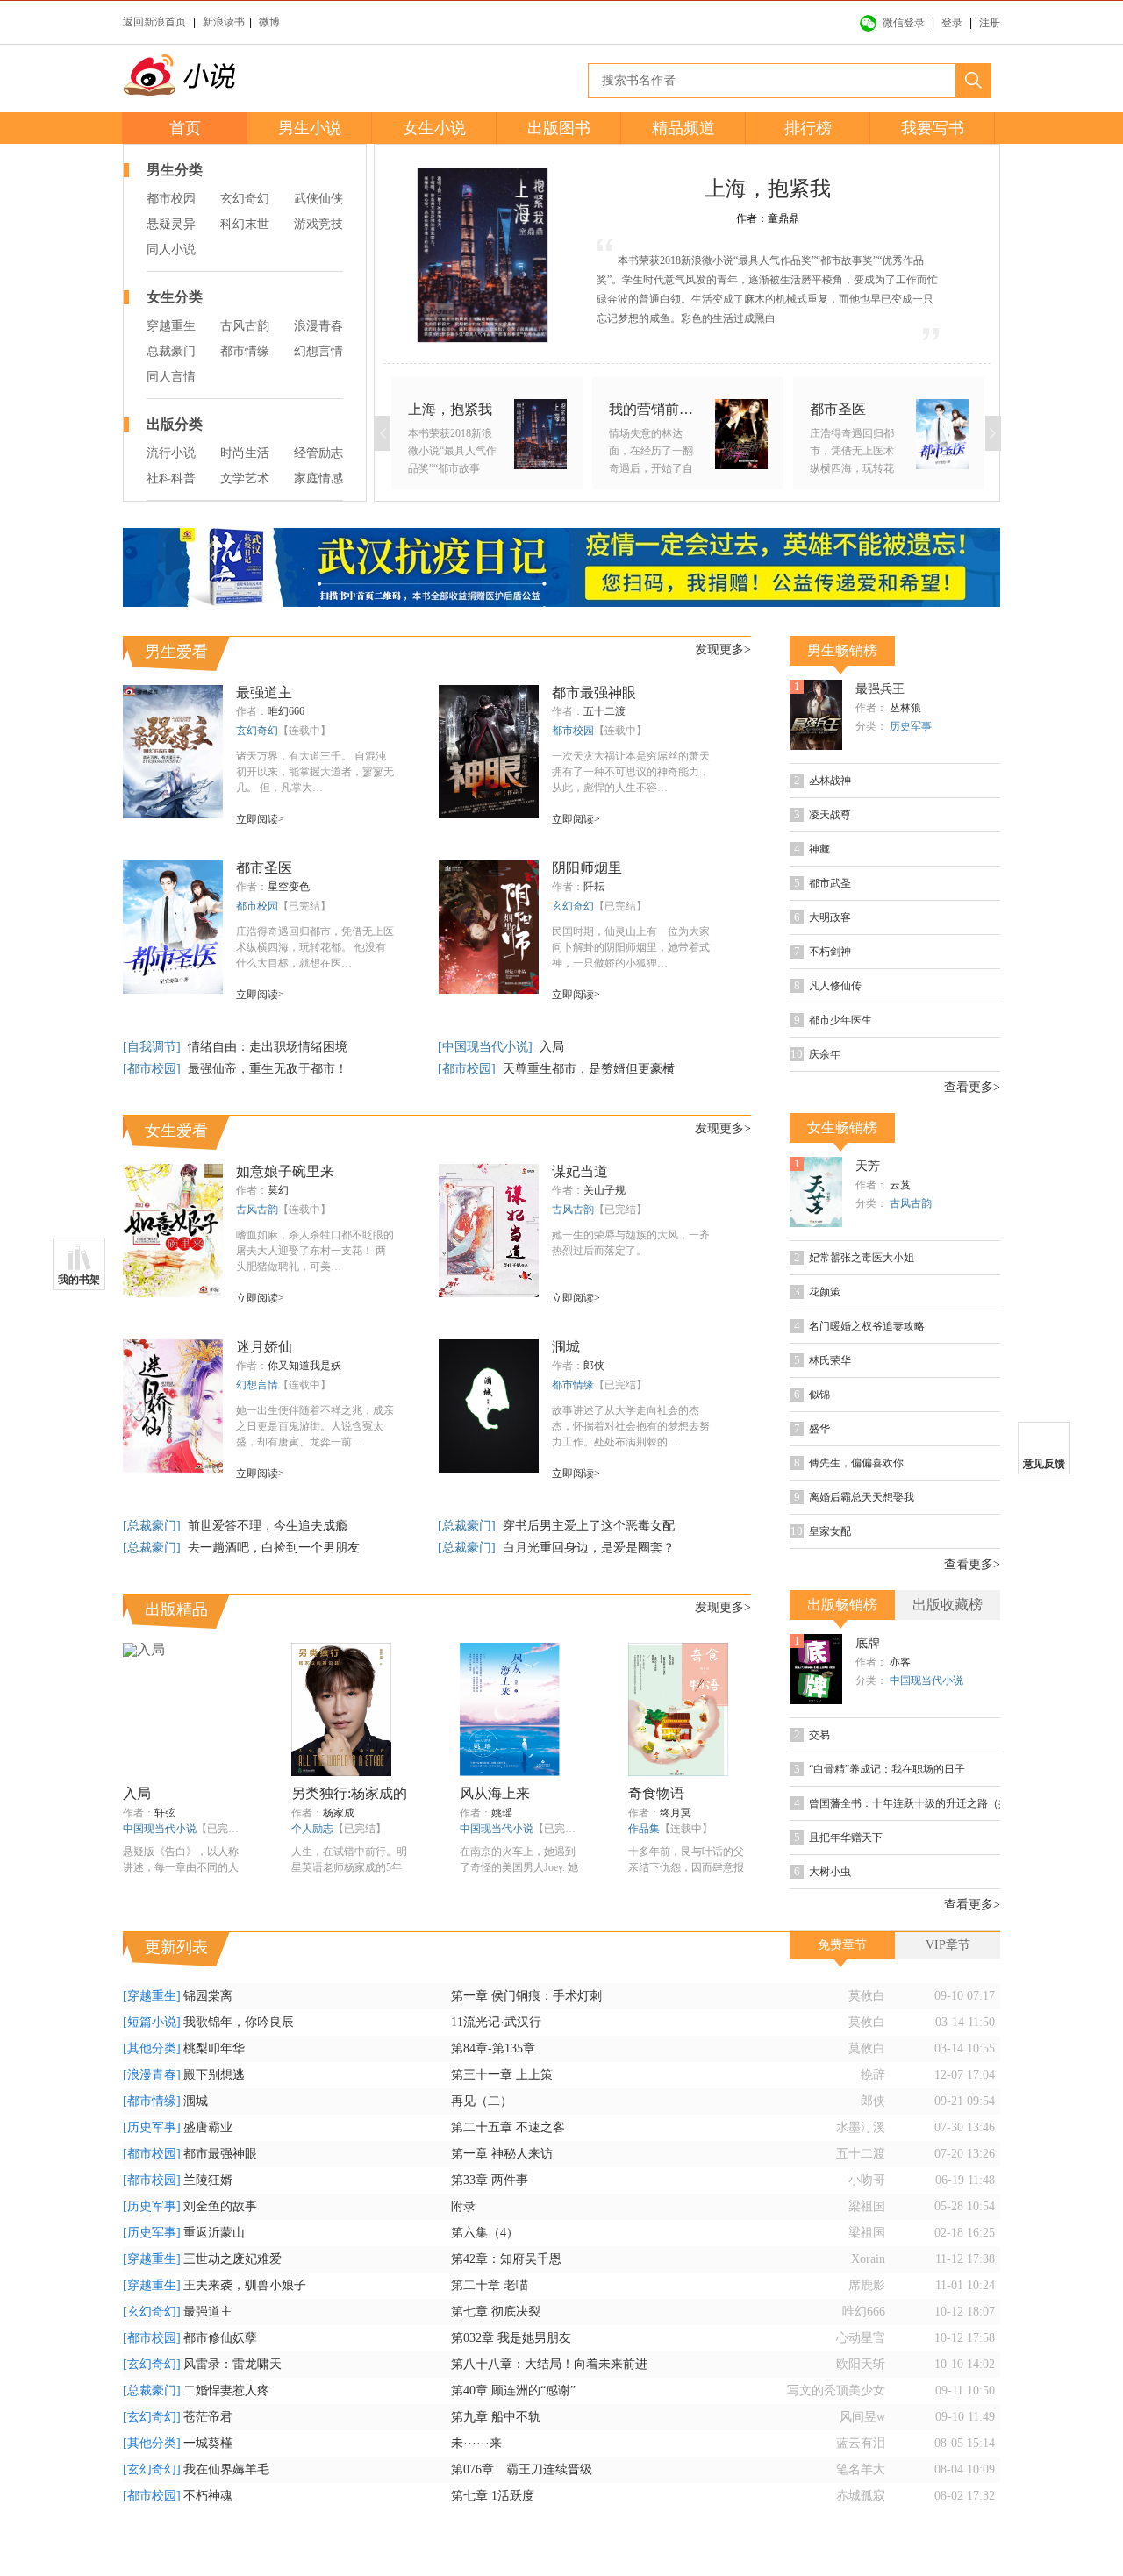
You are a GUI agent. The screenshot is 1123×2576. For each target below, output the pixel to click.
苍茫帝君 (208, 2417)
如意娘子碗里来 (285, 1171)
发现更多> (723, 649)
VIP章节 (948, 1945)
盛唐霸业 (208, 2127)
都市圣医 (264, 868)
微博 (269, 22)
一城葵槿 (208, 2443)
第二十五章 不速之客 (508, 2127)
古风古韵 (245, 326)
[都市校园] (154, 1069)
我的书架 (79, 1280)
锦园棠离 (208, 1996)
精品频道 (683, 128)
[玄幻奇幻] (152, 2312)
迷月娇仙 (264, 1347)
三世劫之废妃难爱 (232, 2259)
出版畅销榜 (842, 1605)
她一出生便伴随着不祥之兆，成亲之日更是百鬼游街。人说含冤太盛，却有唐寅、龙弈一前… (315, 1426)
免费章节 (842, 1945)
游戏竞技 (318, 224)
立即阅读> (260, 819)
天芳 (868, 1166)
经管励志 (318, 453)
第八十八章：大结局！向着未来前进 (549, 2364)
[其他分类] (152, 2048)
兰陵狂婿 (208, 2180)
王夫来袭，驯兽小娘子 (245, 2285)
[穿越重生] (152, 1996)
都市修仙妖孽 (220, 2338)
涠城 (566, 1347)
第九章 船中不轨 (496, 2417)
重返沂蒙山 (214, 2233)
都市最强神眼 (594, 692)
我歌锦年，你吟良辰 (239, 2022)
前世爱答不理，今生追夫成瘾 (268, 1526)
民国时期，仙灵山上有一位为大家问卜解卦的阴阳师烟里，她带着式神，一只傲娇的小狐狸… (631, 947)
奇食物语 (656, 1793)
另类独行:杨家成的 (349, 1793)
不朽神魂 (208, 2496)
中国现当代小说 (160, 1829)
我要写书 (933, 128)
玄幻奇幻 (245, 199)
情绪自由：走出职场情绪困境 (268, 1047)
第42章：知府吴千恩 (506, 2259)
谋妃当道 (580, 1171)
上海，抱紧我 (768, 189)
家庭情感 (318, 478)
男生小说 (310, 128)
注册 (990, 23)
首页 (185, 128)
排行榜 (808, 128)
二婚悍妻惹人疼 (226, 2390)
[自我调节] (154, 1047)
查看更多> (972, 1088)
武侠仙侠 (318, 199)
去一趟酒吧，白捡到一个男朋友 (274, 1548)
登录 (952, 23)
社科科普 (171, 478)
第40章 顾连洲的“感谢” (513, 2390)
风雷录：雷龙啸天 (232, 2364)
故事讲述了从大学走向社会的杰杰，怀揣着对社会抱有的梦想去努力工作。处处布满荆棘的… (631, 1426)
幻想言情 (318, 351)
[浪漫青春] (152, 2075)
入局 (552, 1047)
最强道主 (264, 692)
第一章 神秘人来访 (502, 2154)
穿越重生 (171, 326)
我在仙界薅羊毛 (226, 2469)
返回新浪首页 (154, 22)
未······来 (476, 2443)
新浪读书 (224, 22)
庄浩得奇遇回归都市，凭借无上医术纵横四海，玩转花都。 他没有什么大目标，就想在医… (315, 947)
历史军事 (911, 726)
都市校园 (171, 199)
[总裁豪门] (154, 1526)
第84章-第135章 (493, 2048)
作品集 (644, 1829)
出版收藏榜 (948, 1605)
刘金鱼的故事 (220, 2206)
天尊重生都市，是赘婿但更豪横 (589, 1069)
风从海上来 (495, 1793)
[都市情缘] (152, 2101)
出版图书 (559, 128)
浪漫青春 (318, 326)
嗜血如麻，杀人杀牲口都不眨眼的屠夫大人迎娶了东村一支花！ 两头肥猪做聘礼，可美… (315, 1251)
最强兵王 (880, 689)
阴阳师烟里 (587, 868)
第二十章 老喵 (490, 2285)
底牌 (868, 1643)
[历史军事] (152, 2127)
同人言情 (171, 377)
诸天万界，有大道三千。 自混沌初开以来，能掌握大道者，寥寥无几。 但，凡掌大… (315, 772)
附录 (463, 2206)
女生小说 (434, 128)
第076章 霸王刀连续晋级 (522, 2469)
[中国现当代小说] (487, 1047)
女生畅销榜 (842, 1127)
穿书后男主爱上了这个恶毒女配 (589, 1526)
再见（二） (482, 2101)
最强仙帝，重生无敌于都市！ (268, 1069)
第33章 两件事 (490, 2180)
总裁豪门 (171, 351)
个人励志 (312, 1829)
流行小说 (171, 453)
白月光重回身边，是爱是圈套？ (589, 1548)
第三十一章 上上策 (502, 2075)
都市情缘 (245, 351)
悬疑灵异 (171, 224)
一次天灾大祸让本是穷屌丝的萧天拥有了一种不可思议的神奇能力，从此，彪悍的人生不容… (631, 772)
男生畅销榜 (842, 650)
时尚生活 (245, 453)
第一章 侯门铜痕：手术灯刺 (526, 1996)
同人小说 (171, 250)
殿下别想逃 (214, 2075)
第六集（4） (485, 2233)
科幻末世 (245, 224)
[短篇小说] (152, 2022)
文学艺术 (245, 478)
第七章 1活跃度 (493, 2496)
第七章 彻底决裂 (496, 2312)
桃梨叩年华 (214, 2048)
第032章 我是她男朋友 (511, 2338)
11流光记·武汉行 (496, 2022)
